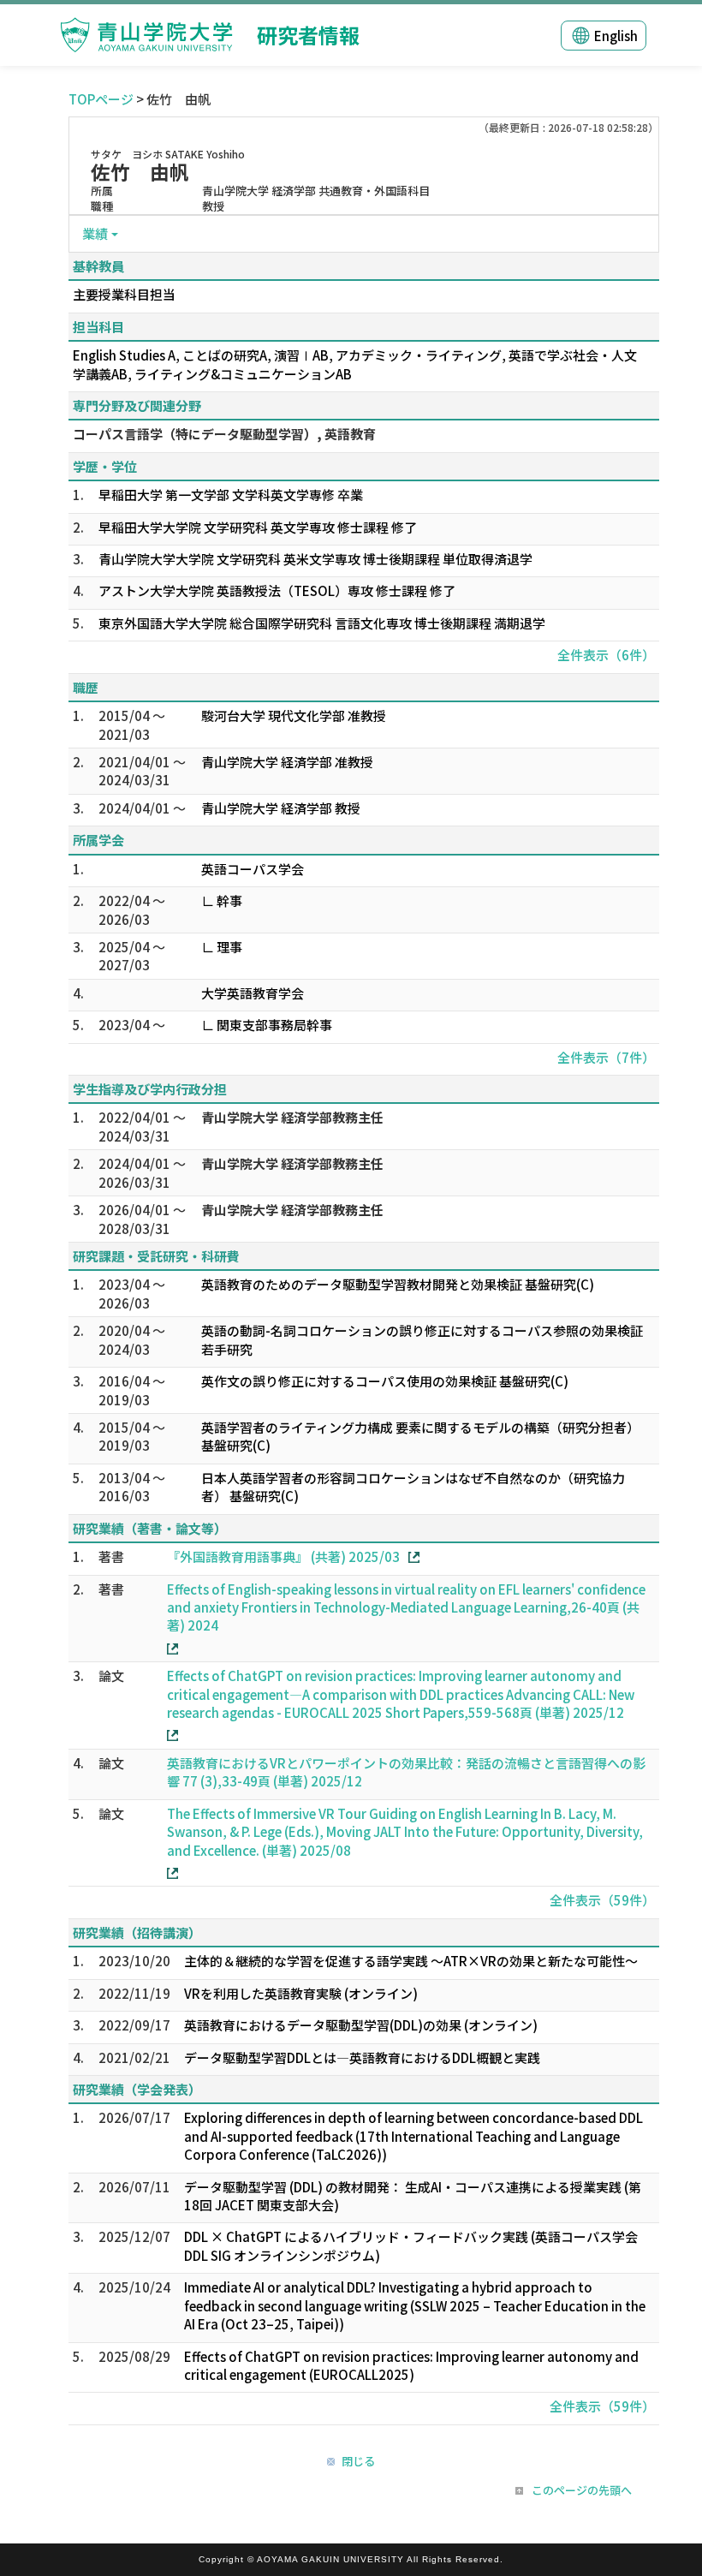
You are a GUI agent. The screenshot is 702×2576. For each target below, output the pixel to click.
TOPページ (101, 99)
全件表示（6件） (606, 655)
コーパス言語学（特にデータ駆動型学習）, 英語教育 (224, 434)
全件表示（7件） (606, 1057)
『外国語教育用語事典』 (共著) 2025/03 (283, 1556)
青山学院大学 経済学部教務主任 (292, 1117)
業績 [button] (95, 233)
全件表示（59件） (602, 1900)
